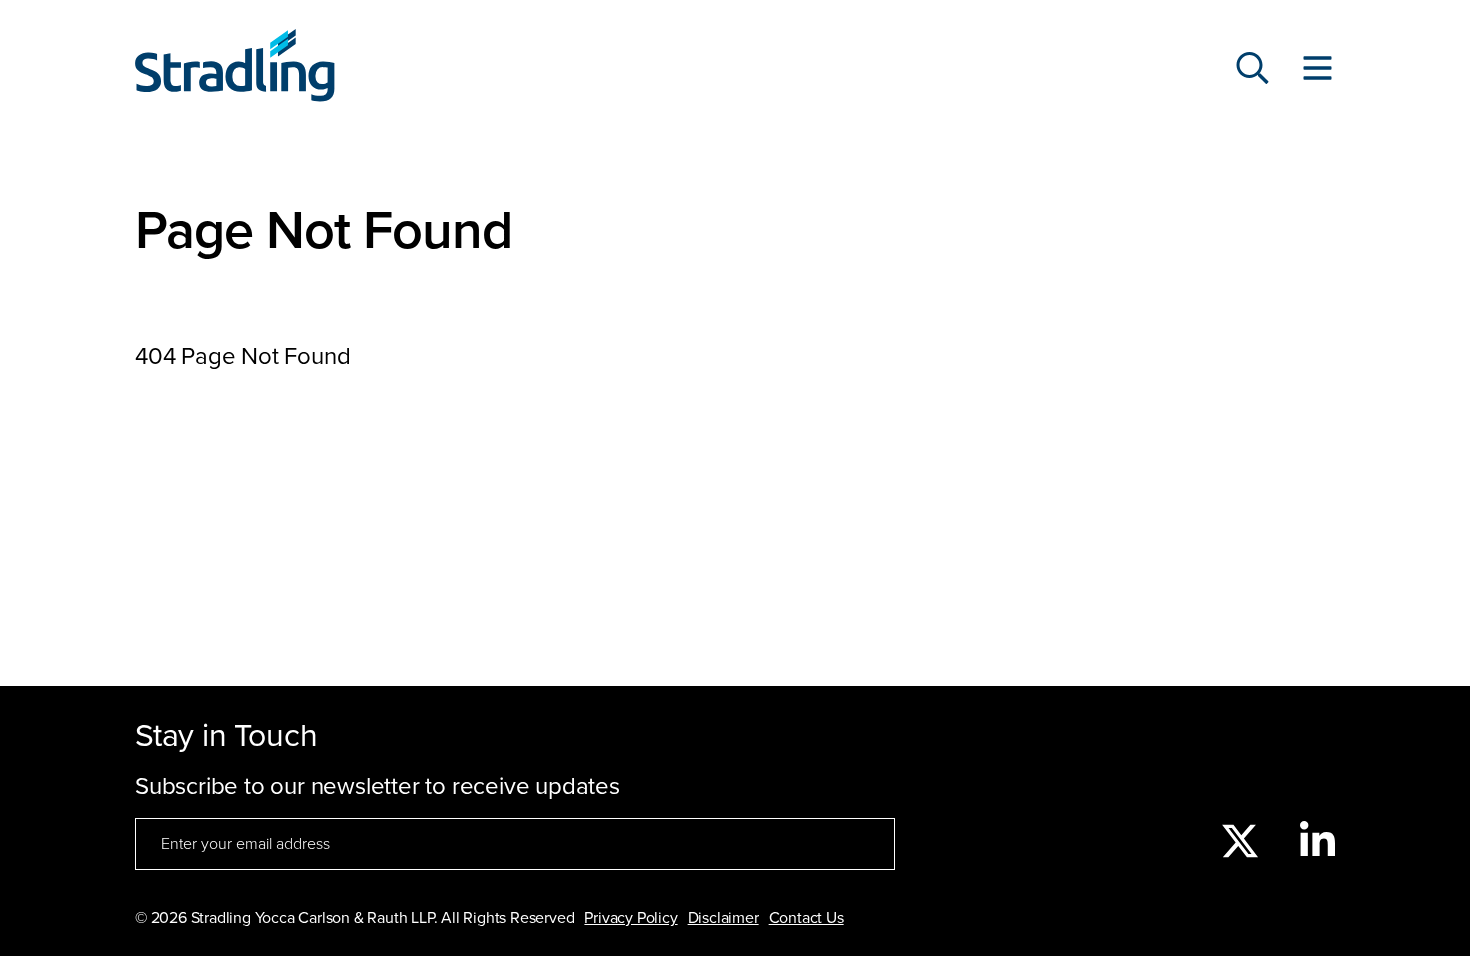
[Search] (1252, 70)
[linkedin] (1317, 843)
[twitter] (1240, 843)
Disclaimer (723, 918)
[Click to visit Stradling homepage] (235, 70)
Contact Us (806, 918)
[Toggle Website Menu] (1317, 70)
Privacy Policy (630, 918)
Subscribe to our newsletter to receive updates (377, 786)
